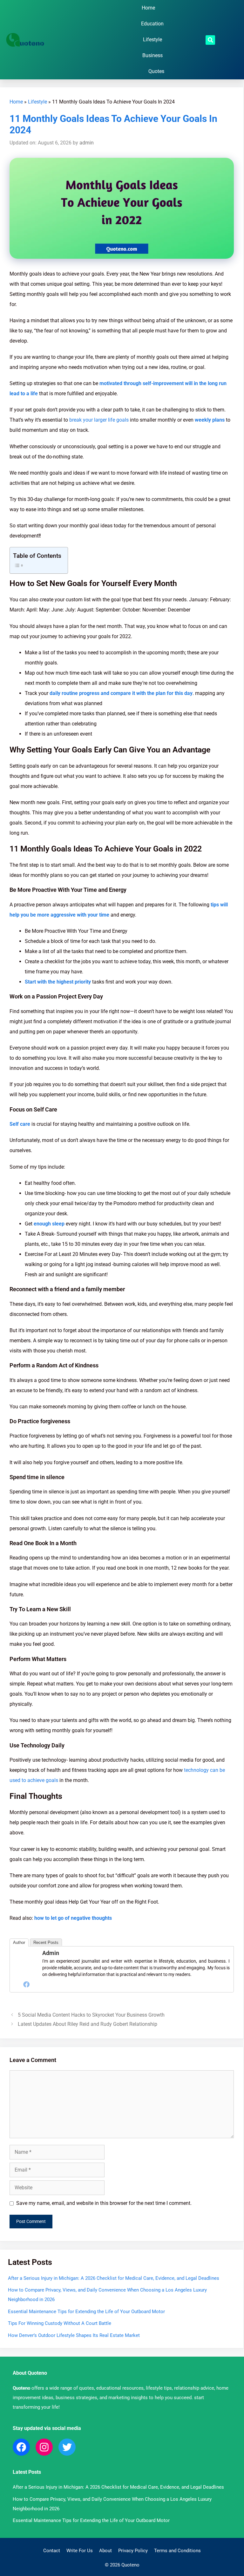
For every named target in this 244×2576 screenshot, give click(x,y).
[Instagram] (44, 2447)
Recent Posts (46, 1942)
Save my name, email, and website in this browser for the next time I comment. (104, 2203)
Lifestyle (152, 40)
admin (51, 1953)
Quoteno (21, 2388)
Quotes (156, 71)
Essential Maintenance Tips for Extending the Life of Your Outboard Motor (86, 2312)
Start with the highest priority (58, 982)
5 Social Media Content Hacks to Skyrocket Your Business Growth (91, 2015)
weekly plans (209, 420)
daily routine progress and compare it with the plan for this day (121, 693)
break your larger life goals (99, 420)
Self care (20, 1124)
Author (19, 1942)
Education (152, 24)
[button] (210, 40)
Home (148, 8)
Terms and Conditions (177, 2551)
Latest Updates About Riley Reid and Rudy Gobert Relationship (88, 2024)
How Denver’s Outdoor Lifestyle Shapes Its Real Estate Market (74, 2335)
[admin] (26, 1974)
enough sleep (49, 1224)
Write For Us (80, 2551)
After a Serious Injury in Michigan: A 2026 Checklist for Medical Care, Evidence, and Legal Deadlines (114, 2278)
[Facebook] (26, 1984)
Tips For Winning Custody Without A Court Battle (60, 2323)
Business (152, 55)
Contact (52, 2551)
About (105, 2551)
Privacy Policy (133, 2551)
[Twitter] (67, 2447)
